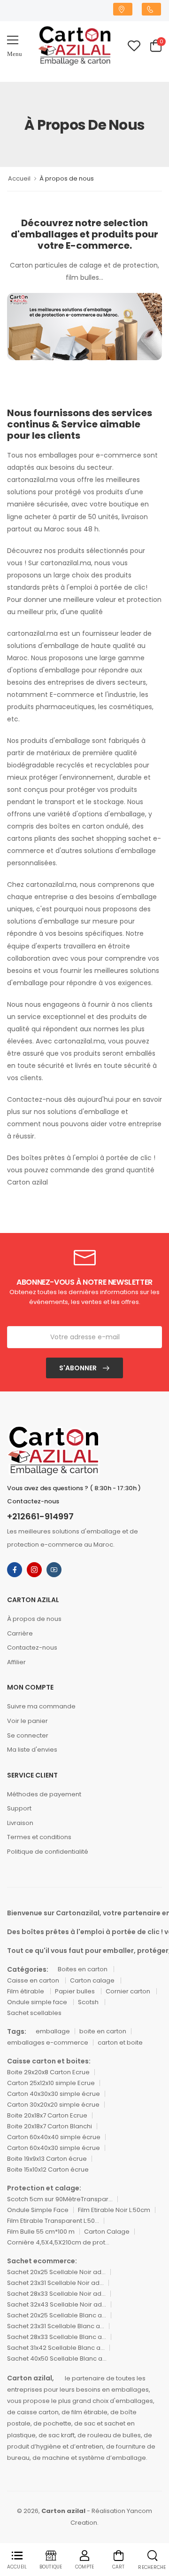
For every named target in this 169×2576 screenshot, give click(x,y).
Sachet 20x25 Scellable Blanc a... (57, 2315)
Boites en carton (83, 1969)
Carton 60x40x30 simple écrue (54, 2148)
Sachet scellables (34, 2013)
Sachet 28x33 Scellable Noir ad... (56, 2294)
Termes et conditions (39, 1837)
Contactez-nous (32, 1648)
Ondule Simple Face (38, 2210)
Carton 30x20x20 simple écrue (53, 2105)
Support (19, 1808)
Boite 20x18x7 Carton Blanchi (50, 2126)
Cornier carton (129, 1991)
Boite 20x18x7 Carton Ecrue (47, 2115)
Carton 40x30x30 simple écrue (54, 2094)
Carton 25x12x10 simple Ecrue (51, 2083)
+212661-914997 (40, 1517)
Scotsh (89, 2002)
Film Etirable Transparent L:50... (53, 2221)
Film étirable (26, 1991)
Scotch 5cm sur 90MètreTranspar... (60, 2199)
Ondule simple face (38, 2002)
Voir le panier (27, 1721)
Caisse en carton (34, 1980)
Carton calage (93, 1980)
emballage (53, 2031)
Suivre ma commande (41, 1706)
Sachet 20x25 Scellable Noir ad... (56, 2272)
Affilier (16, 1662)
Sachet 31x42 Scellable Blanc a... (56, 2348)
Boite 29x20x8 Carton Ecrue (48, 2072)
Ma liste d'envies (32, 1750)
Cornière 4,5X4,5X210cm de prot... (58, 2242)
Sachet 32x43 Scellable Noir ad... (57, 2304)
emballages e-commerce (48, 2043)
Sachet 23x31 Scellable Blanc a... (56, 2326)
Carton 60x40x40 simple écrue (54, 2137)
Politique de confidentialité (48, 1852)
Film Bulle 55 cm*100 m (41, 2232)
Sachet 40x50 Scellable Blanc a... (57, 2359)
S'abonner (79, 1368)
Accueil (19, 178)
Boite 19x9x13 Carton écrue (47, 2159)
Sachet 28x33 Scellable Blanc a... (57, 2337)
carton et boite (120, 2043)
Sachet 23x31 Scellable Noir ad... (55, 2283)
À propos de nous (34, 1619)
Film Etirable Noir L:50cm (114, 2210)
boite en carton (103, 2031)
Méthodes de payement (44, 1794)
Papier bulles (76, 1991)
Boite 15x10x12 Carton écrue (48, 2169)
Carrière (20, 1633)
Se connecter (28, 1735)
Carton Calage (107, 2232)
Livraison (20, 1823)
